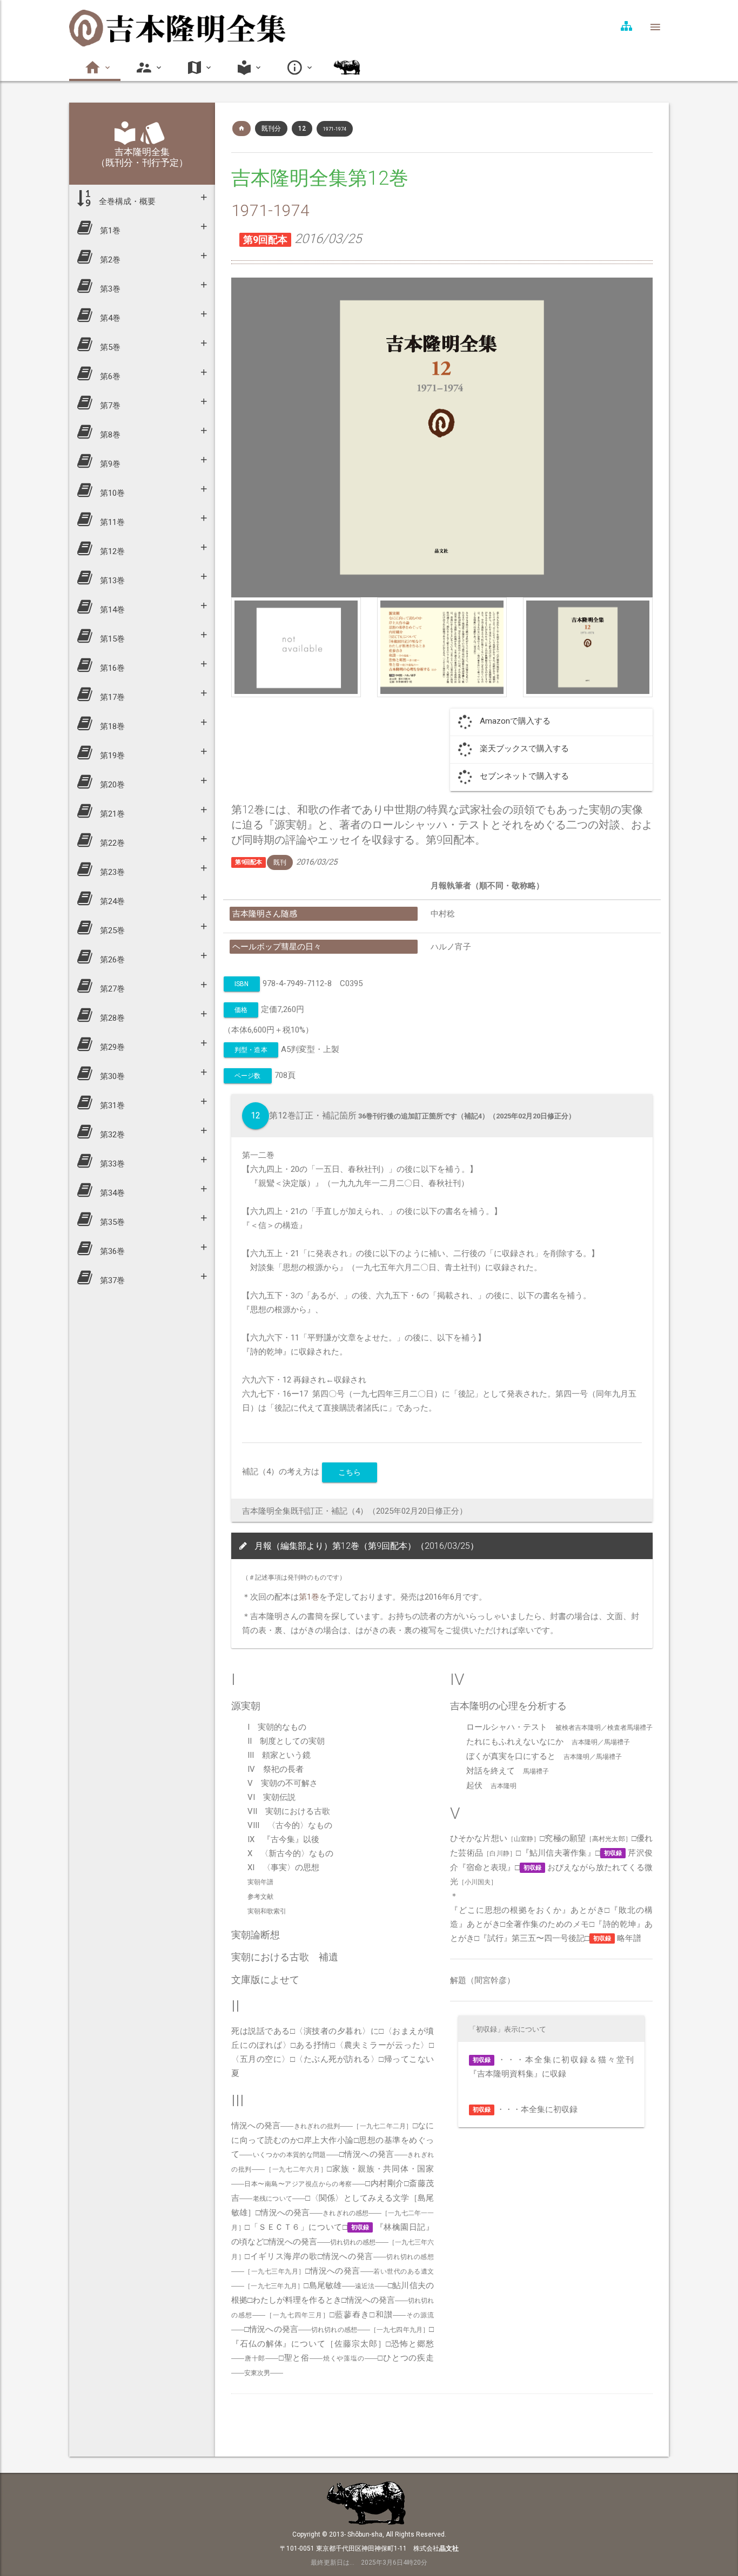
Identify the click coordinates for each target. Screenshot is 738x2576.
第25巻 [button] (111, 930)
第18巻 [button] (111, 726)
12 (302, 129)
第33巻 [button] (111, 1164)
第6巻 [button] (109, 376)
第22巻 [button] (111, 843)
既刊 (280, 862)
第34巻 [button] (111, 1193)
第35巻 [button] (111, 1222)
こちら (350, 1472)
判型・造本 (251, 1050)
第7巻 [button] (109, 406)
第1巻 (309, 1597)
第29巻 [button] (111, 1047)
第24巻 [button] (111, 901)
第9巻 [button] (109, 464)
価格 (241, 1010)
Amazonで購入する (515, 721)
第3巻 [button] (109, 289)
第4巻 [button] (109, 318)
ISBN (242, 984)
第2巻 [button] (109, 260)
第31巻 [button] (111, 1105)
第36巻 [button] (111, 1251)
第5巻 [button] (109, 347)
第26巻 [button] (111, 960)
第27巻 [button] (111, 989)
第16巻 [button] (111, 668)
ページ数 (248, 1076)
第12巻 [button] (111, 551)
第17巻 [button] (111, 697)
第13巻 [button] (111, 581)
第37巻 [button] (111, 1280)
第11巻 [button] (111, 522)
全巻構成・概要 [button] (126, 201)
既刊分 (271, 129)
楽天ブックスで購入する (524, 748)
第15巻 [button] (111, 639)
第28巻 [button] (111, 1018)
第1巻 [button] (109, 231)
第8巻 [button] (109, 435)
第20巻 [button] (111, 785)
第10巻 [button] (111, 493)
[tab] (142, 199)
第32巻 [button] (111, 1135)
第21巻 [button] (111, 814)
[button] (95, 68)
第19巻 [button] (111, 756)
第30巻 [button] (111, 1076)
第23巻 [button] (111, 872)
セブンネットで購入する (524, 776)
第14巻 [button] (111, 610)
